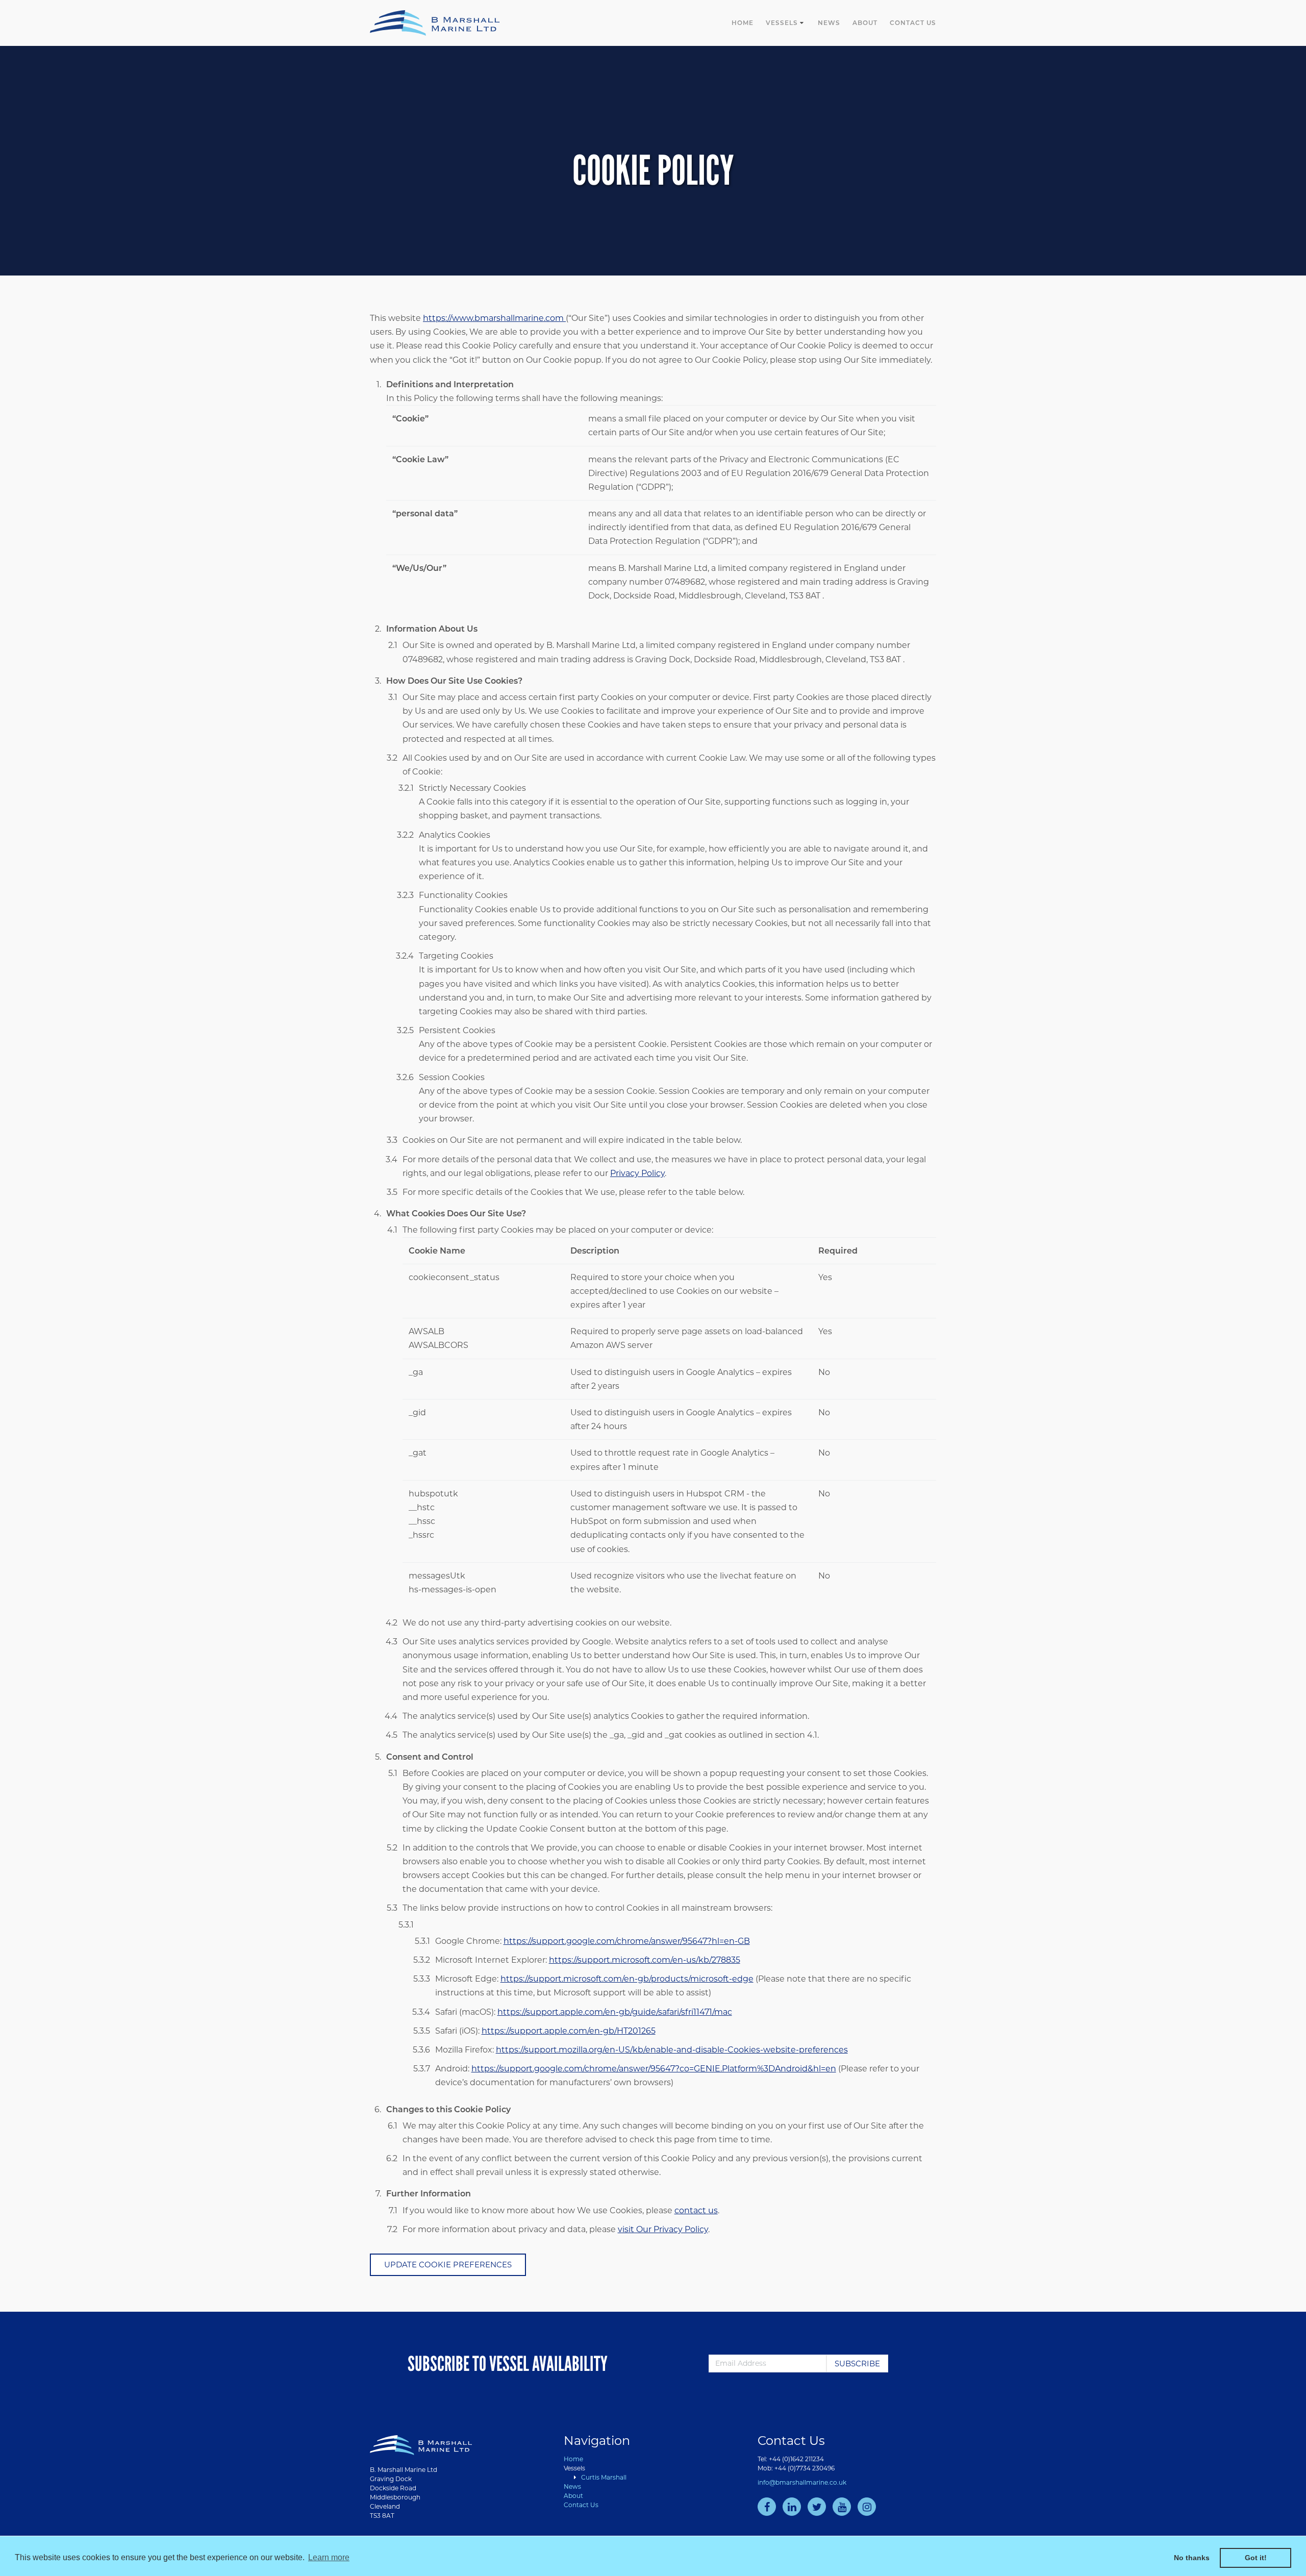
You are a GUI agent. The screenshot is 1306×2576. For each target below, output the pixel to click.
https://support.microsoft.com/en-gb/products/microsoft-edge (627, 1979)
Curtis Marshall (604, 2477)
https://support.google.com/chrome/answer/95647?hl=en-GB (627, 1941)
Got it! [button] (1256, 2558)
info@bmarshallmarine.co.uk (802, 2482)
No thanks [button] (1192, 2558)
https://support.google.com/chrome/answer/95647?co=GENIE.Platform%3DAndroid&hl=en (654, 2069)
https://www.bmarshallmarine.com (494, 318)
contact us (696, 2210)
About (865, 23)
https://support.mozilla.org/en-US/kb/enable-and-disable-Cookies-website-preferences (672, 2050)
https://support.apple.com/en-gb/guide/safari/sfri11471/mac (615, 2012)
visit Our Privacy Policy (663, 2229)
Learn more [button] (329, 2557)
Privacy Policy (637, 1173)
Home (743, 23)
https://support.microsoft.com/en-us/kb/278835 (645, 1960)
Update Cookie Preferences (448, 2265)
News (829, 23)
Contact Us (913, 23)
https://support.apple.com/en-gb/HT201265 (569, 2031)
